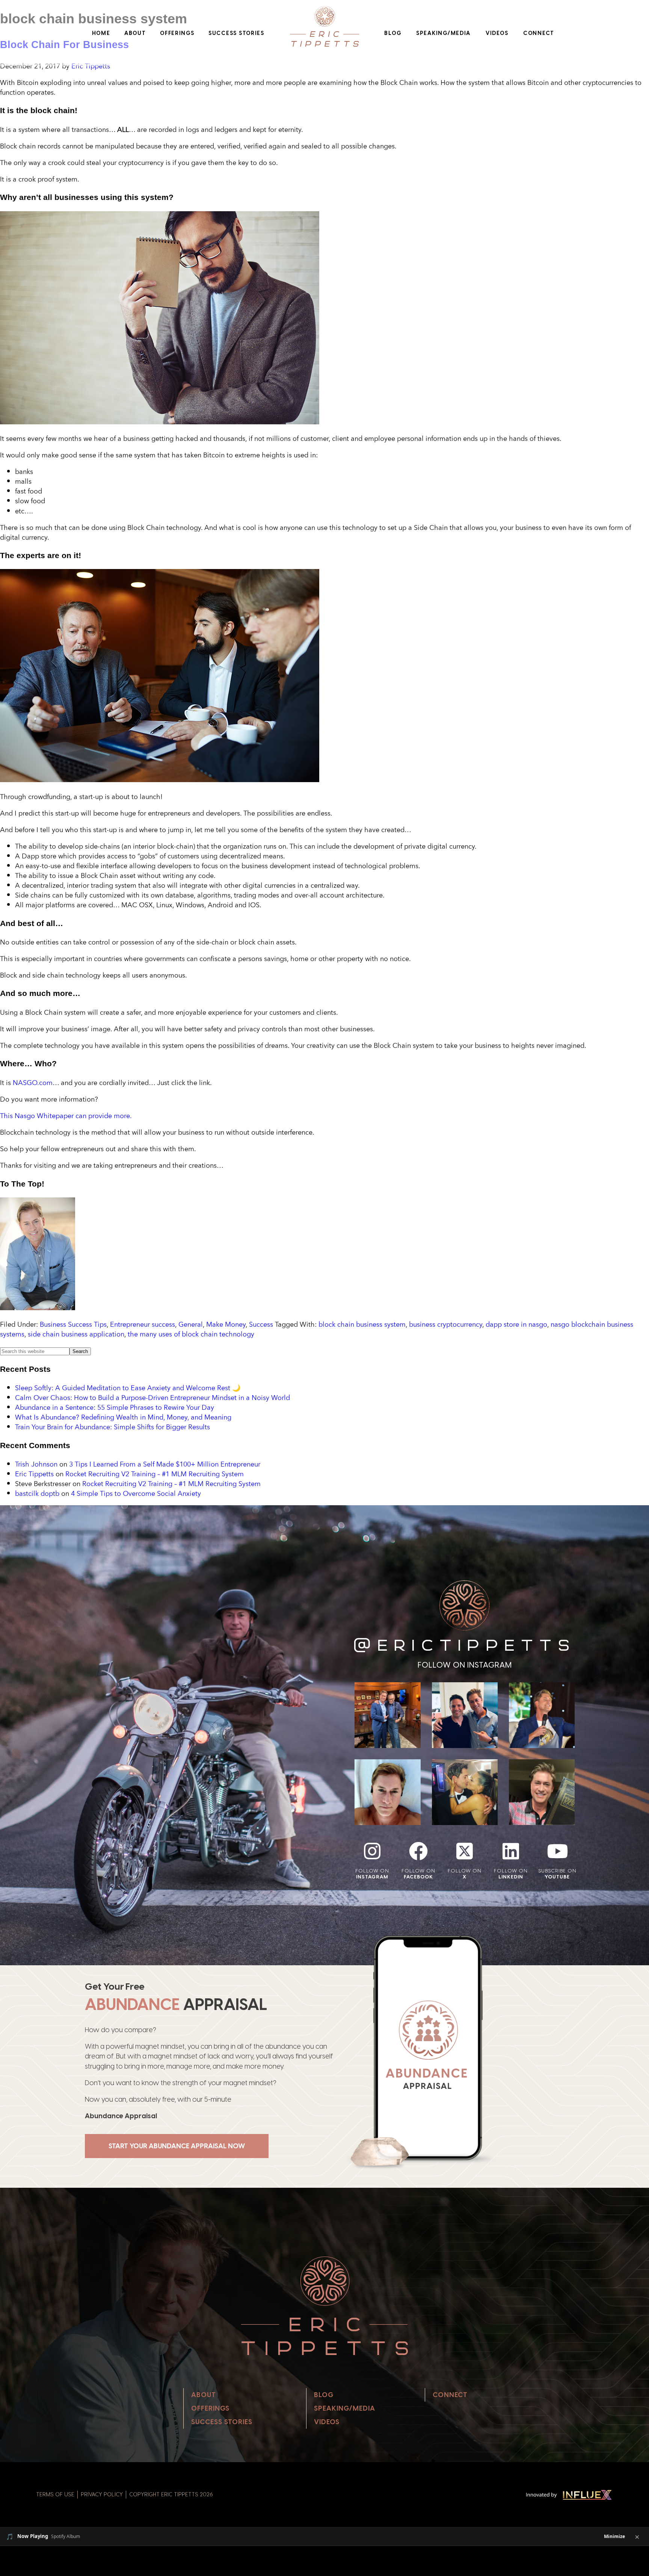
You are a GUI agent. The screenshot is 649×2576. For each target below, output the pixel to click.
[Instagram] (372, 1851)
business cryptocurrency (446, 1324)
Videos (497, 33)
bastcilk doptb (37, 1493)
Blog (393, 33)
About (135, 33)
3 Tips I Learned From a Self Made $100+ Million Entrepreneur (165, 1464)
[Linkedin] (511, 1851)
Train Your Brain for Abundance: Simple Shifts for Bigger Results (112, 1427)
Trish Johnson (36, 1464)
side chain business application (76, 1334)
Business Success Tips (73, 1324)
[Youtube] (557, 1851)
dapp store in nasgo (516, 1324)
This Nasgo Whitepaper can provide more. (66, 1115)
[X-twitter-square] (465, 1851)
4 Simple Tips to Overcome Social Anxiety (136, 1493)
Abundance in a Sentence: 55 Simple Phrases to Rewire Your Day (115, 1407)
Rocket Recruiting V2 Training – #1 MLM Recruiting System (155, 1474)
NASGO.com (33, 1082)
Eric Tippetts (34, 1474)
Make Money (226, 1324)
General (191, 1324)
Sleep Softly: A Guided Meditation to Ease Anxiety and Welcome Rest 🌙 (128, 1388)
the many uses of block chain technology (191, 1334)
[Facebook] (418, 1851)
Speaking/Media (443, 33)
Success (261, 1324)
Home (101, 33)
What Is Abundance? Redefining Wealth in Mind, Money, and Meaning (123, 1417)
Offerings (177, 33)
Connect (539, 33)
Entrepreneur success (143, 1324)
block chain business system (362, 1324)
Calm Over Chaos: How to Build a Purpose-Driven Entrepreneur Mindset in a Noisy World (152, 1397)
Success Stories (236, 33)
